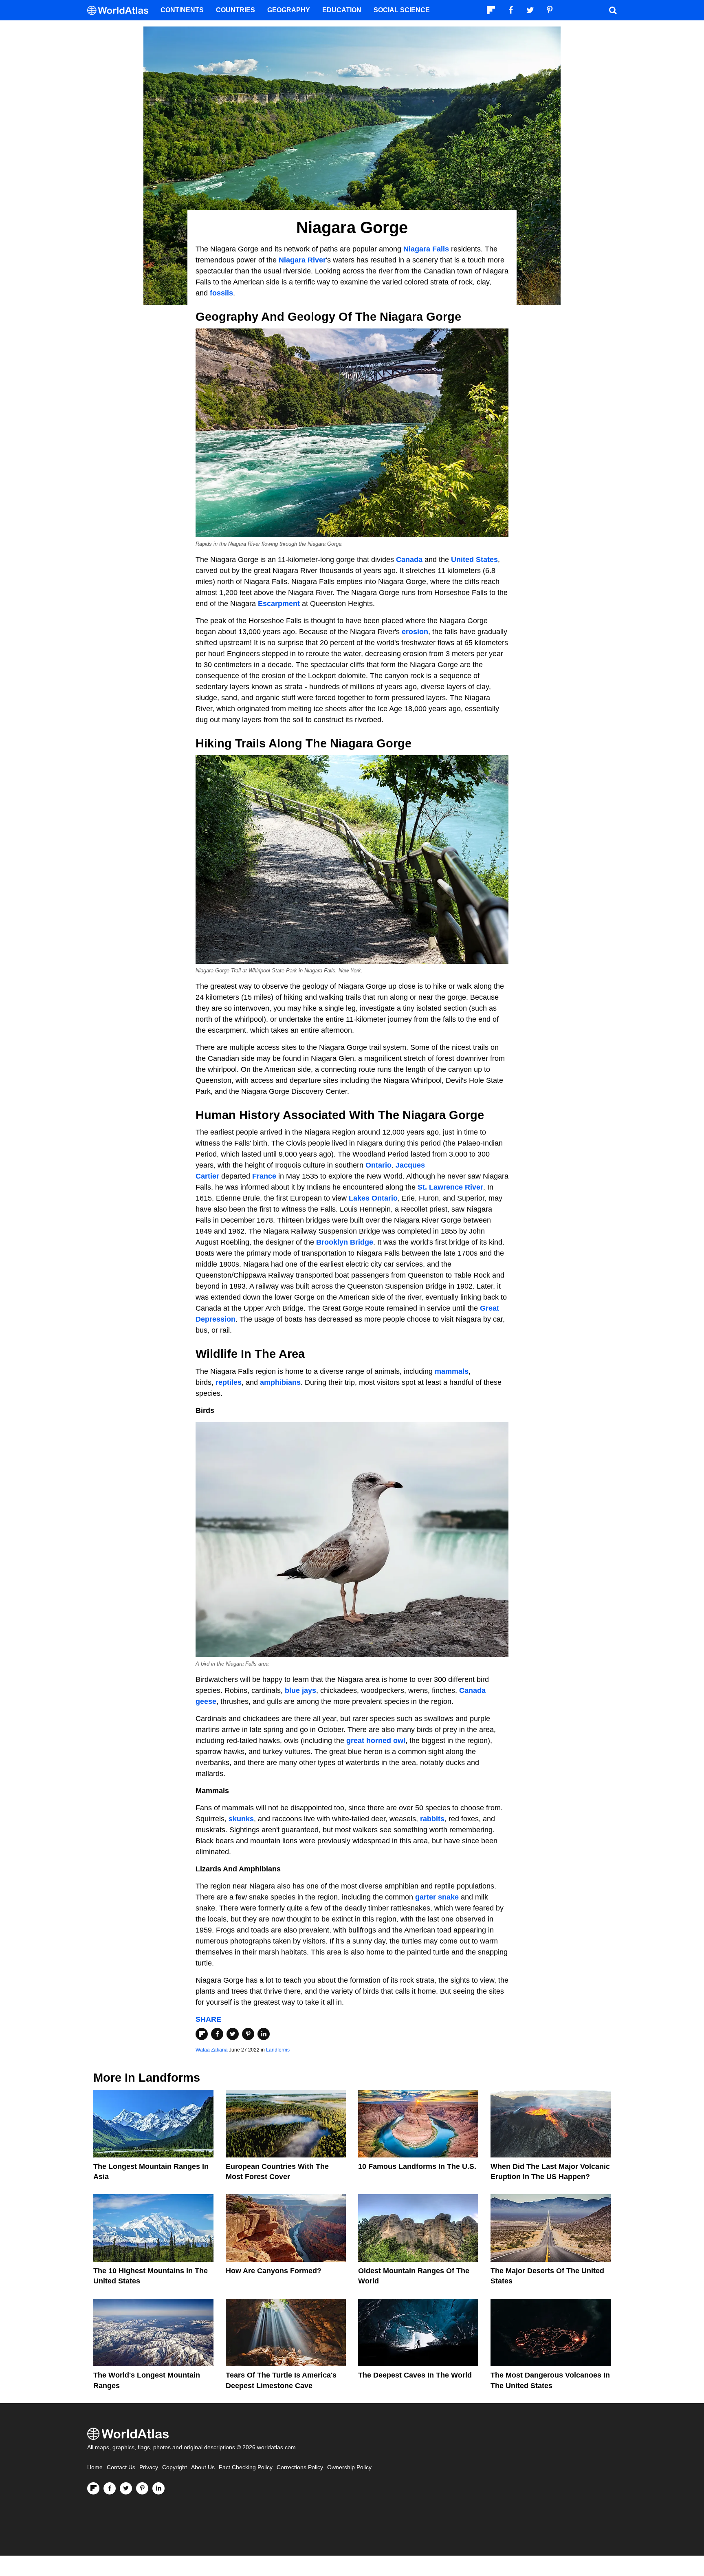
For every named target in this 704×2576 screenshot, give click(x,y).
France (264, 1176)
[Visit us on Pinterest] (142, 2488)
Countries (235, 10)
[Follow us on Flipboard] (93, 2488)
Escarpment (279, 604)
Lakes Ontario (373, 1198)
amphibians (280, 1382)
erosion (415, 632)
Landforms (278, 2050)
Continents (182, 10)
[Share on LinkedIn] (264, 2034)
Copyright (175, 2467)
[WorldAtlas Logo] (121, 10)
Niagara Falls (426, 249)
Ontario (378, 1165)
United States (474, 560)
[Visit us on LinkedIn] (158, 2488)
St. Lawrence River (450, 1187)
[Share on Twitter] (233, 2034)
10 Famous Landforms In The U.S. (417, 2166)
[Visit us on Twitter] (126, 2488)
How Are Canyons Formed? (274, 2271)
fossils (221, 293)
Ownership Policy (349, 2467)
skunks (241, 1819)
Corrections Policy (300, 2467)
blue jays (300, 1690)
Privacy (149, 2467)
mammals (452, 1371)
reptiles (229, 1382)
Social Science (402, 10)
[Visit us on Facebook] (110, 2488)
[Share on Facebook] (217, 2034)
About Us (203, 2467)
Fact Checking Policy (246, 2467)
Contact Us (121, 2467)
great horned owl (376, 1741)
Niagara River (302, 260)
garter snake (437, 1897)
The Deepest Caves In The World (415, 2375)
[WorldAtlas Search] (613, 10)
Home (95, 2467)
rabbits (432, 1819)
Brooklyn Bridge (345, 1242)
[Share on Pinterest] (248, 2034)
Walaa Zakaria (212, 2050)
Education (342, 10)
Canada (409, 560)
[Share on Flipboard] (202, 2034)
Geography (289, 10)
